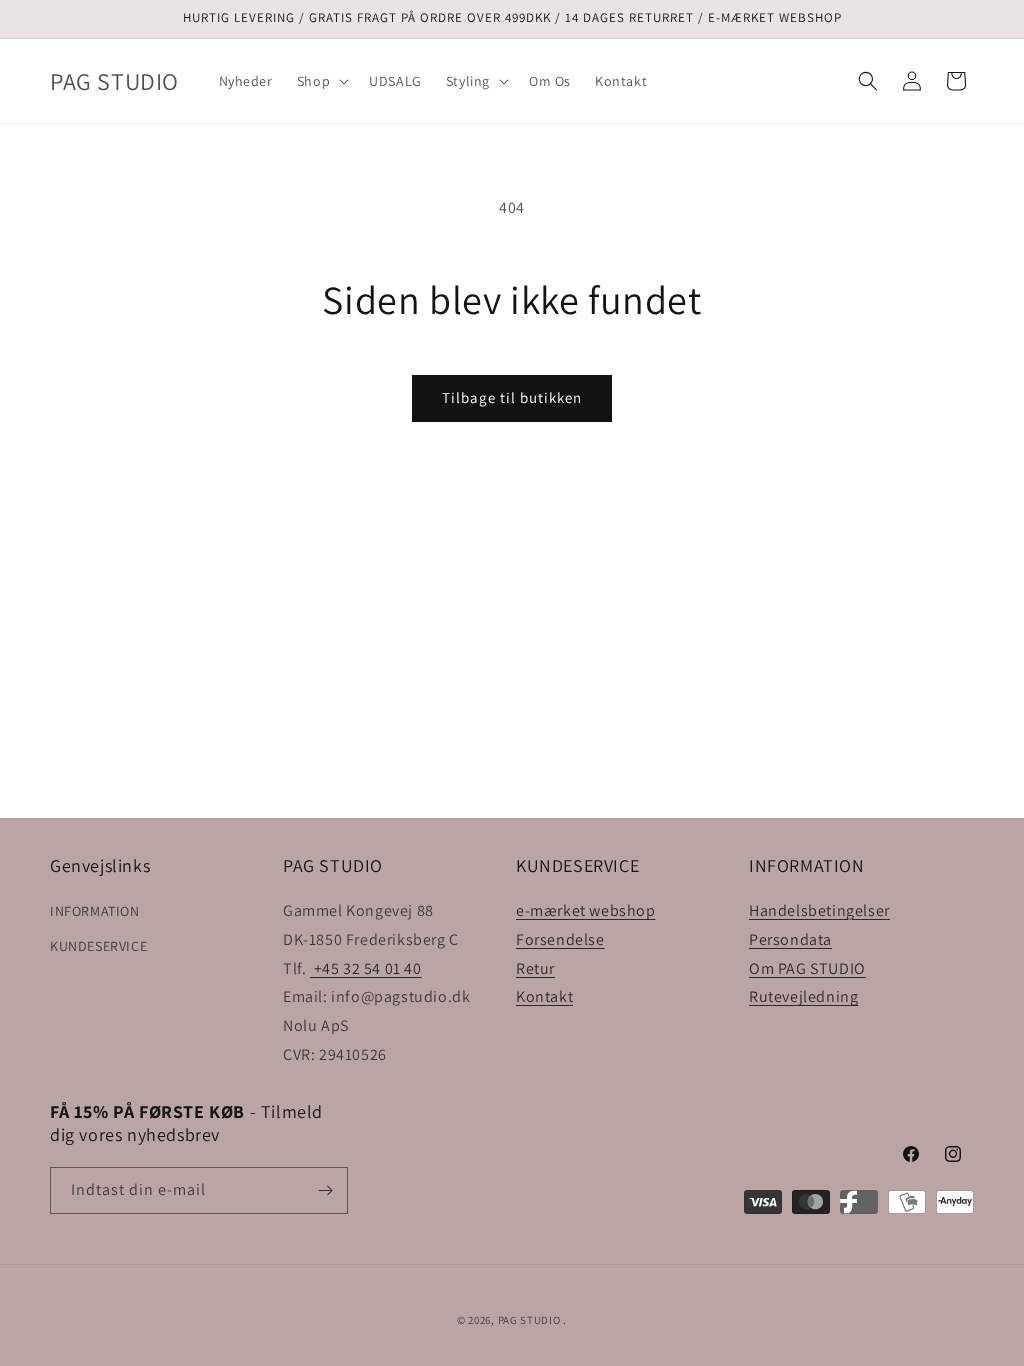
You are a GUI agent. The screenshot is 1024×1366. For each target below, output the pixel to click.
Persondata (790, 939)
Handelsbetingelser (819, 910)
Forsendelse (560, 939)
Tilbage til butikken (512, 397)
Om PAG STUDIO (807, 968)
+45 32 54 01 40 (366, 968)
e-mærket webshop (586, 910)
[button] (321, 81)
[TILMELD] (325, 1190)
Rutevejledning (803, 996)
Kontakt (544, 996)
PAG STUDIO (529, 1320)
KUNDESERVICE (98, 946)
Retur (535, 968)
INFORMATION (95, 911)
